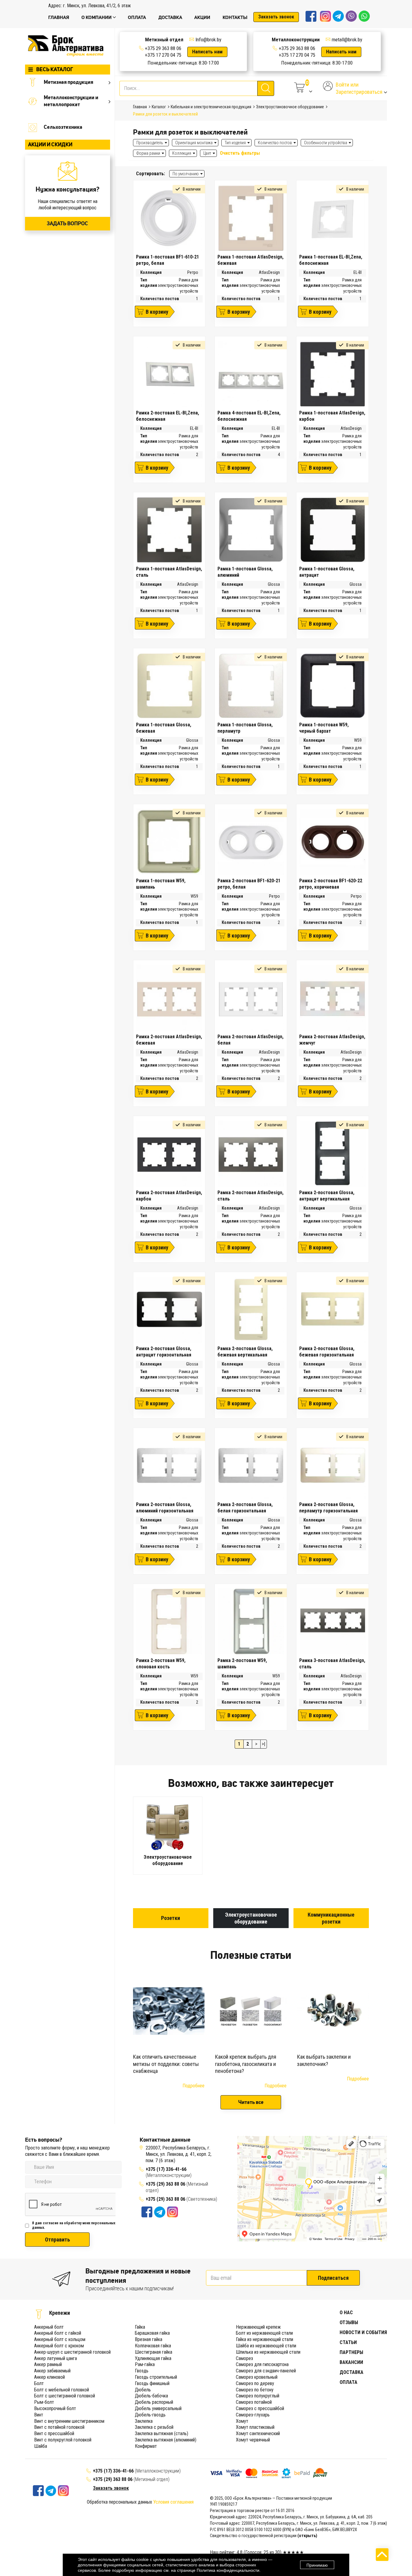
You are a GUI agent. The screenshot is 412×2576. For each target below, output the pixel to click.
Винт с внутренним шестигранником (69, 2421)
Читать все (251, 2102)
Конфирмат (146, 2446)
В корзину (157, 312)
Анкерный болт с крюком (59, 2346)
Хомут (242, 2421)
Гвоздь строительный (156, 2377)
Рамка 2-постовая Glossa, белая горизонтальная (245, 1508)
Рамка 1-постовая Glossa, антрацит (327, 572)
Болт (39, 2383)
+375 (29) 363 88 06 (165, 2184)
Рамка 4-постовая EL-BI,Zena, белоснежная (249, 416)
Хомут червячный (253, 2440)
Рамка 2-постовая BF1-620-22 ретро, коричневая (331, 884)
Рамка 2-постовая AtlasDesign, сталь (250, 1196)
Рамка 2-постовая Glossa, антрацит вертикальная (327, 1196)
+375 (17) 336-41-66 (166, 2169)
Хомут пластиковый (255, 2427)
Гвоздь (142, 2371)
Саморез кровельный (257, 2377)
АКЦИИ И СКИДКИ (50, 144)
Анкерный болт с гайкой (58, 2333)
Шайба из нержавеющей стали (266, 2346)
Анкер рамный (48, 2364)
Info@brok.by (208, 40)
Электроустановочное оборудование (251, 1918)
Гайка (140, 2327)
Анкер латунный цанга (55, 2358)
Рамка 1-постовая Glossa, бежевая (164, 728)
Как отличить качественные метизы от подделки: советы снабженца (166, 2064)
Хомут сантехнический (258, 2433)
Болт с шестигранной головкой (65, 2396)
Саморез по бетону (255, 2390)
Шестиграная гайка (154, 2352)
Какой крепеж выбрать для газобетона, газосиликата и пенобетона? (246, 2064)
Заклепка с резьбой (154, 2427)
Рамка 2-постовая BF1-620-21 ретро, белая (249, 884)
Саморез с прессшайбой (260, 2408)
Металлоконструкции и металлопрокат (71, 101)
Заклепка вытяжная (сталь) (162, 2433)
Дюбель (143, 2390)
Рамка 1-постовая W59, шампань (161, 884)
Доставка (352, 2372)
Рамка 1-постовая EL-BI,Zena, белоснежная (331, 260)
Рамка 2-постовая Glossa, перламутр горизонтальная (328, 1508)
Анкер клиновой (49, 2377)
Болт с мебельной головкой (62, 2390)
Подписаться (333, 2278)
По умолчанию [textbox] (186, 174)
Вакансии (351, 2362)
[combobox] (187, 174)
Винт (39, 2415)
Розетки (171, 1918)
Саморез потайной (254, 2402)
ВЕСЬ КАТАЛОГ (55, 69)
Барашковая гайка (152, 2333)
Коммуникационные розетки (331, 1918)
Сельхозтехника (63, 127)
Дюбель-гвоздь (150, 2415)
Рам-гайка (145, 2364)
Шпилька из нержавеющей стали (268, 2352)
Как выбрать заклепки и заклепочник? (324, 2060)
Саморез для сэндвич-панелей (266, 2371)
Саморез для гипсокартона (262, 2364)
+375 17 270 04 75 (163, 55)
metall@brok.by (347, 40)
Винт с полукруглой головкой (63, 2440)
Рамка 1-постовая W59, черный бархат (324, 728)
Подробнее (193, 2086)
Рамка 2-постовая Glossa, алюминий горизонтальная (165, 1508)
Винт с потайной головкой (59, 2427)
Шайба (41, 2446)
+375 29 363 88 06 (163, 48)
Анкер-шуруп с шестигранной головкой (72, 2352)
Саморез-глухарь (253, 2415)
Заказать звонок (276, 17)
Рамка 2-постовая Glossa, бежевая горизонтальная (327, 1352)
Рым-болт (44, 2402)
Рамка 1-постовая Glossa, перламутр (245, 728)
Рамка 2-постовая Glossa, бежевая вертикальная (245, 1352)
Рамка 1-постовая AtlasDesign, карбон (332, 416)
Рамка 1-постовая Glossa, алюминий (245, 572)
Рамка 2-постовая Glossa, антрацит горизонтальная (164, 1352)
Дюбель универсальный (158, 2408)
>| (263, 1744)
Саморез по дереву (255, 2383)
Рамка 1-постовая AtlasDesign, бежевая (250, 260)
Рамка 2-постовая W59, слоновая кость (161, 1664)
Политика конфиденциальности (228, 2570)
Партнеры (351, 2352)
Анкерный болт (49, 2327)
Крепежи (60, 2313)
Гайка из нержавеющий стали (265, 2339)
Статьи (348, 2342)
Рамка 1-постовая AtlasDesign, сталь (169, 572)
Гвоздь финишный (152, 2383)
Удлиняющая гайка (153, 2358)
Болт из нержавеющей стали (264, 2333)
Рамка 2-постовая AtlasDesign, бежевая (169, 1040)
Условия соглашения (173, 2502)
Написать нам (207, 52)
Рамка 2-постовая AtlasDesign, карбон (169, 1196)
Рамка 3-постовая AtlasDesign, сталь (332, 1664)
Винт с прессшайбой (54, 2433)
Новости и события (363, 2332)
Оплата (349, 2382)
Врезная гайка (149, 2339)
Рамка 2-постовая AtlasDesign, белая (250, 1040)
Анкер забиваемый (52, 2371)
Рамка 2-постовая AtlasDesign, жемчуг (332, 1040)
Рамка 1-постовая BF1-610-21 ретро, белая (168, 260)
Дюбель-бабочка (151, 2396)
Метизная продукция (68, 82)
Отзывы (349, 2322)
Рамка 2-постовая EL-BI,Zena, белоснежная (168, 416)
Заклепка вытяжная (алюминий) (166, 2440)
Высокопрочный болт (55, 2408)
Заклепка (144, 2421)
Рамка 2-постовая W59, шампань (242, 1664)
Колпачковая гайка (153, 2346)
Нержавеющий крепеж (258, 2327)
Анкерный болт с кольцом (60, 2339)
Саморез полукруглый (258, 2396)
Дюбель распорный (154, 2402)
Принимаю (317, 2565)
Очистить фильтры (240, 153)
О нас (346, 2313)
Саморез (244, 2358)
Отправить (57, 2240)
